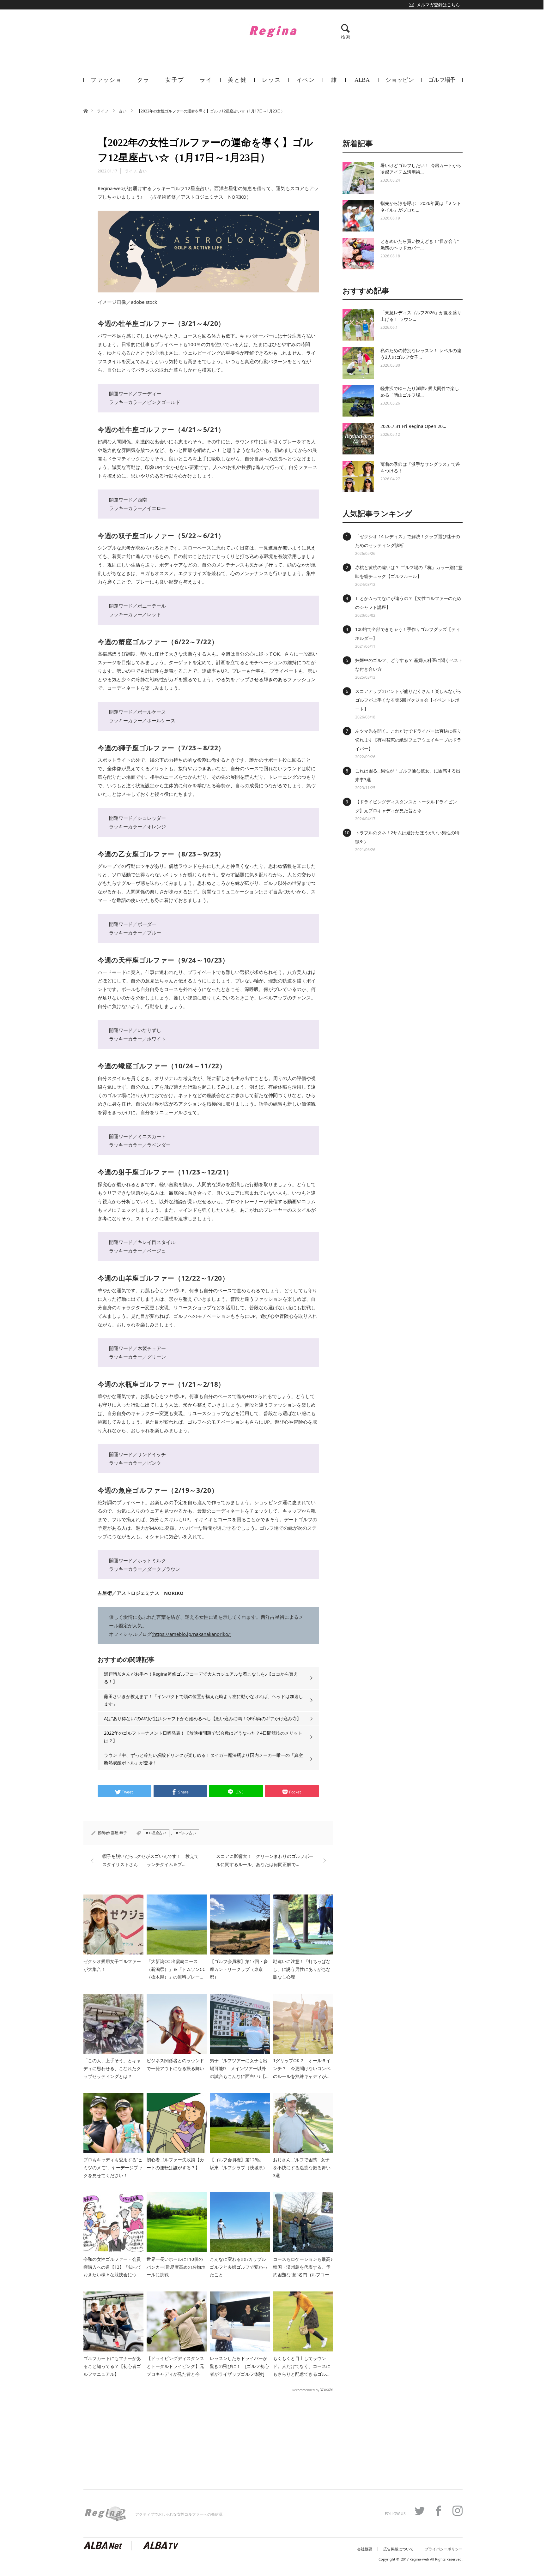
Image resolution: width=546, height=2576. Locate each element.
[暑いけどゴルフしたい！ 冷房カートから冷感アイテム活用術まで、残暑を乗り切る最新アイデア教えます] (358, 178)
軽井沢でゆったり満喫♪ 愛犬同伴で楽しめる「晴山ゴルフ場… (420, 392)
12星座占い (157, 1833)
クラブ (143, 83)
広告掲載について (398, 2549)
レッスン (271, 83)
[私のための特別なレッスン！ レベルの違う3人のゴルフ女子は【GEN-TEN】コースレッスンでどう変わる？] (358, 363)
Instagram (458, 2511)
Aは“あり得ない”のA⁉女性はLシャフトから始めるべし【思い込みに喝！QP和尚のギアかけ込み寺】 (203, 1718)
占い (123, 111)
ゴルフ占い (187, 1833)
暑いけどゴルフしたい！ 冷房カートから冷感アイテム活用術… (421, 169)
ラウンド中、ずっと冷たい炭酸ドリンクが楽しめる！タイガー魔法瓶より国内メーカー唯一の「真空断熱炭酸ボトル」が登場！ (203, 1759)
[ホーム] (85, 110)
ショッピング (400, 83)
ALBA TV (362, 83)
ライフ (206, 83)
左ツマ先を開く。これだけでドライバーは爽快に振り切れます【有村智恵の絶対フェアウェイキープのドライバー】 (408, 740)
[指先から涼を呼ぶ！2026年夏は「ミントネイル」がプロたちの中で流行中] (358, 216)
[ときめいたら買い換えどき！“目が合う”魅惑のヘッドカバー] (358, 254)
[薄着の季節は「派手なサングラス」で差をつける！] (358, 477)
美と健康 (237, 83)
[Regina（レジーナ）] (273, 31)
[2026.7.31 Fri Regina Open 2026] (358, 439)
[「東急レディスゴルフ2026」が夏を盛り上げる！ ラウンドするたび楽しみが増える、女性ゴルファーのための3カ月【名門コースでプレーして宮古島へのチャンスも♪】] (358, 325)
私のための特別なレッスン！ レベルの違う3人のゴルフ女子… (421, 354)
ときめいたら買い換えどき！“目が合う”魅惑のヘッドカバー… (420, 244)
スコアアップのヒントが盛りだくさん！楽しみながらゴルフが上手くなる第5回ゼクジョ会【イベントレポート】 (408, 700)
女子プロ (175, 83)
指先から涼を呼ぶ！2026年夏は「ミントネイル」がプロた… (421, 207)
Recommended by (306, 2390)
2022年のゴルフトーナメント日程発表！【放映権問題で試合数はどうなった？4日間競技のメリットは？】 (203, 1737)
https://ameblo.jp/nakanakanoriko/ (192, 1634)
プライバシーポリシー (444, 2549)
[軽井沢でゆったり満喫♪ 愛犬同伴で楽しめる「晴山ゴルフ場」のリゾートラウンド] (358, 401)
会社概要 (365, 2549)
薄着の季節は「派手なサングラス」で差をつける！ (420, 467)
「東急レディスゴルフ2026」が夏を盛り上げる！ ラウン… (421, 316)
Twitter (420, 2511)
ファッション (106, 83)
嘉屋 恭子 (119, 1833)
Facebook (439, 2511)
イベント (306, 83)
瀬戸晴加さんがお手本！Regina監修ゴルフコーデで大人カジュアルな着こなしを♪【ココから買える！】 (201, 1678)
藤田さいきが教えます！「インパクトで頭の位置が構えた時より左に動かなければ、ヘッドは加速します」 (203, 1700)
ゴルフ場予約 (442, 83)
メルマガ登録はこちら (438, 5)
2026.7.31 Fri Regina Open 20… (413, 426)
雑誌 (334, 83)
